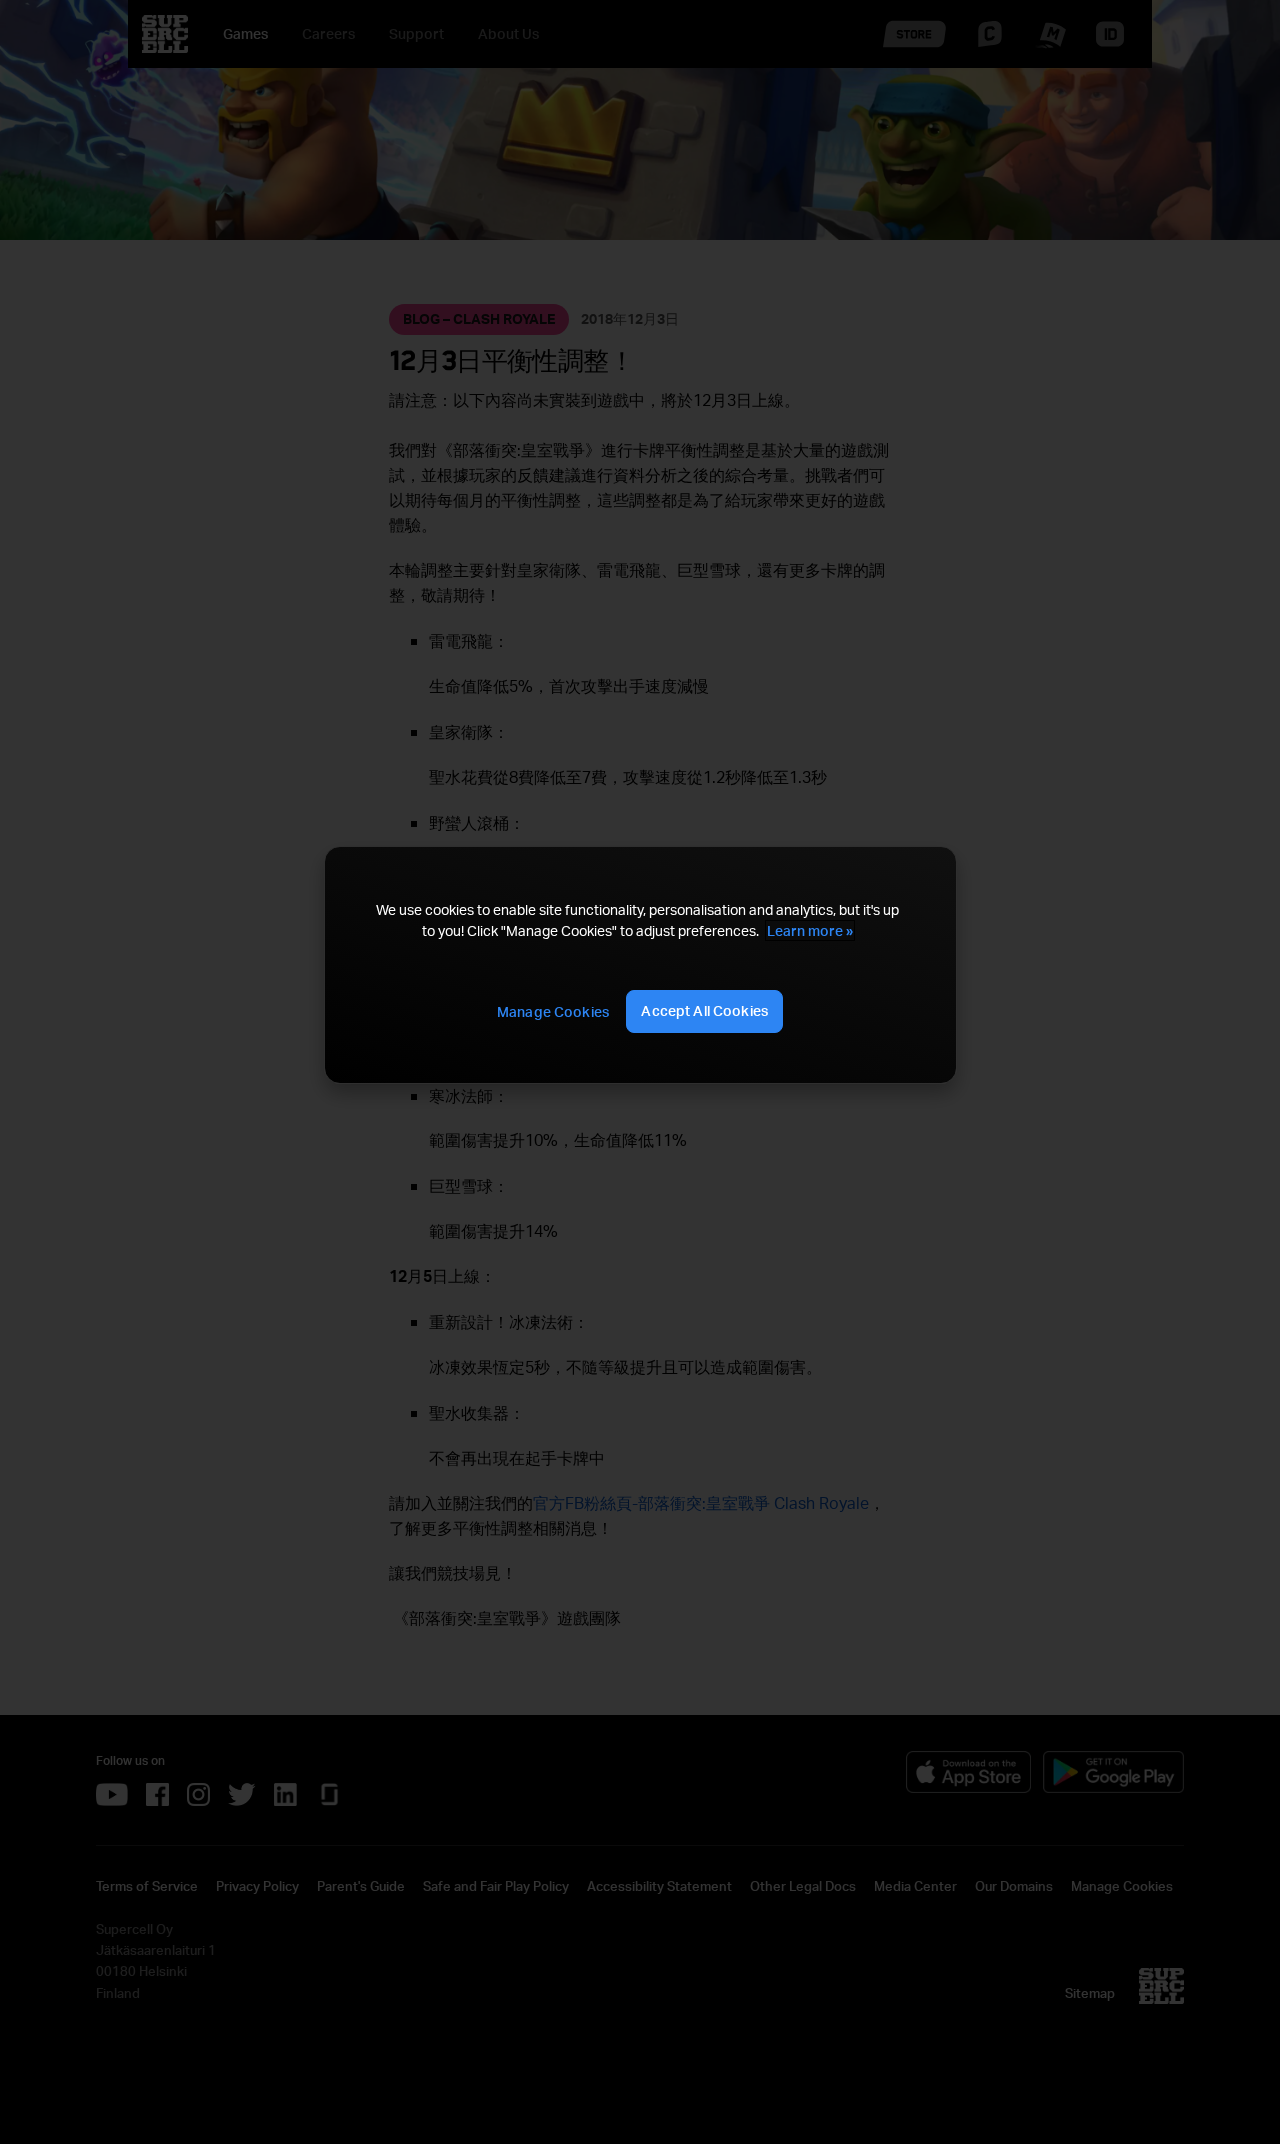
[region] (640, 965)
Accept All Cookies (704, 1010)
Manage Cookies (553, 1011)
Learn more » (810, 930)
